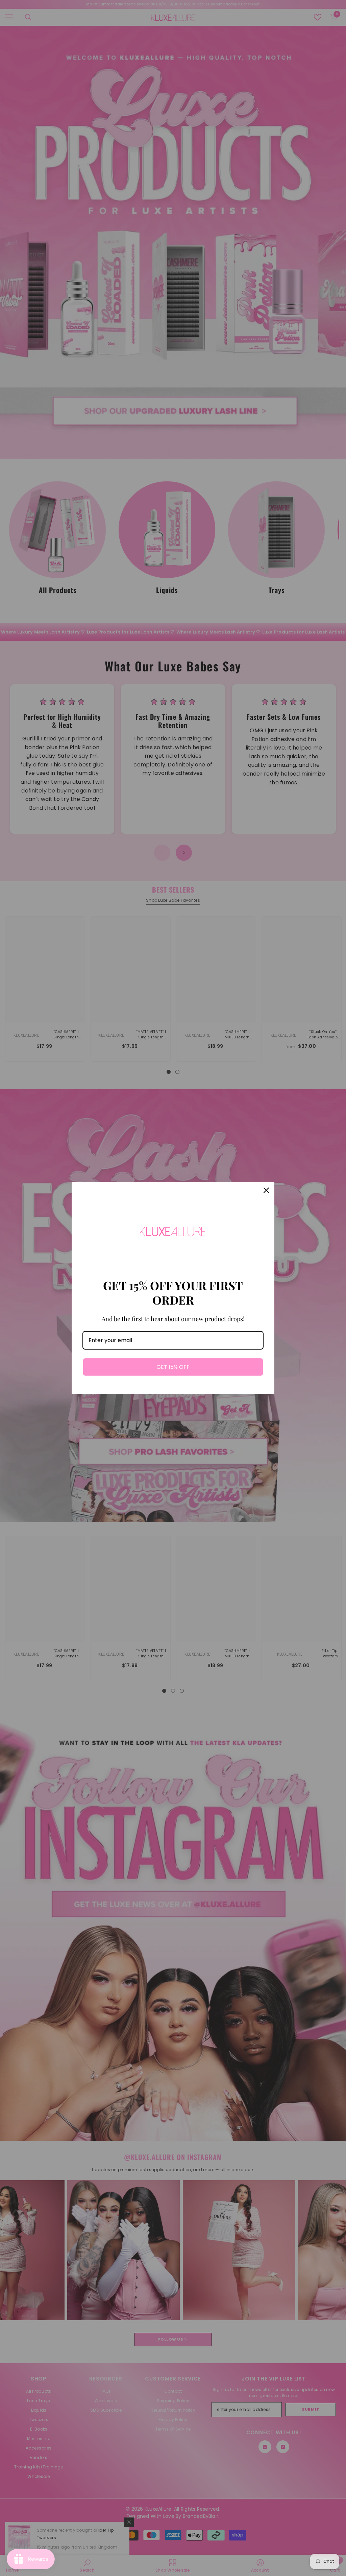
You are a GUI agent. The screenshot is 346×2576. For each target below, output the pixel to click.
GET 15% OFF (173, 1367)
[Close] (266, 1190)
